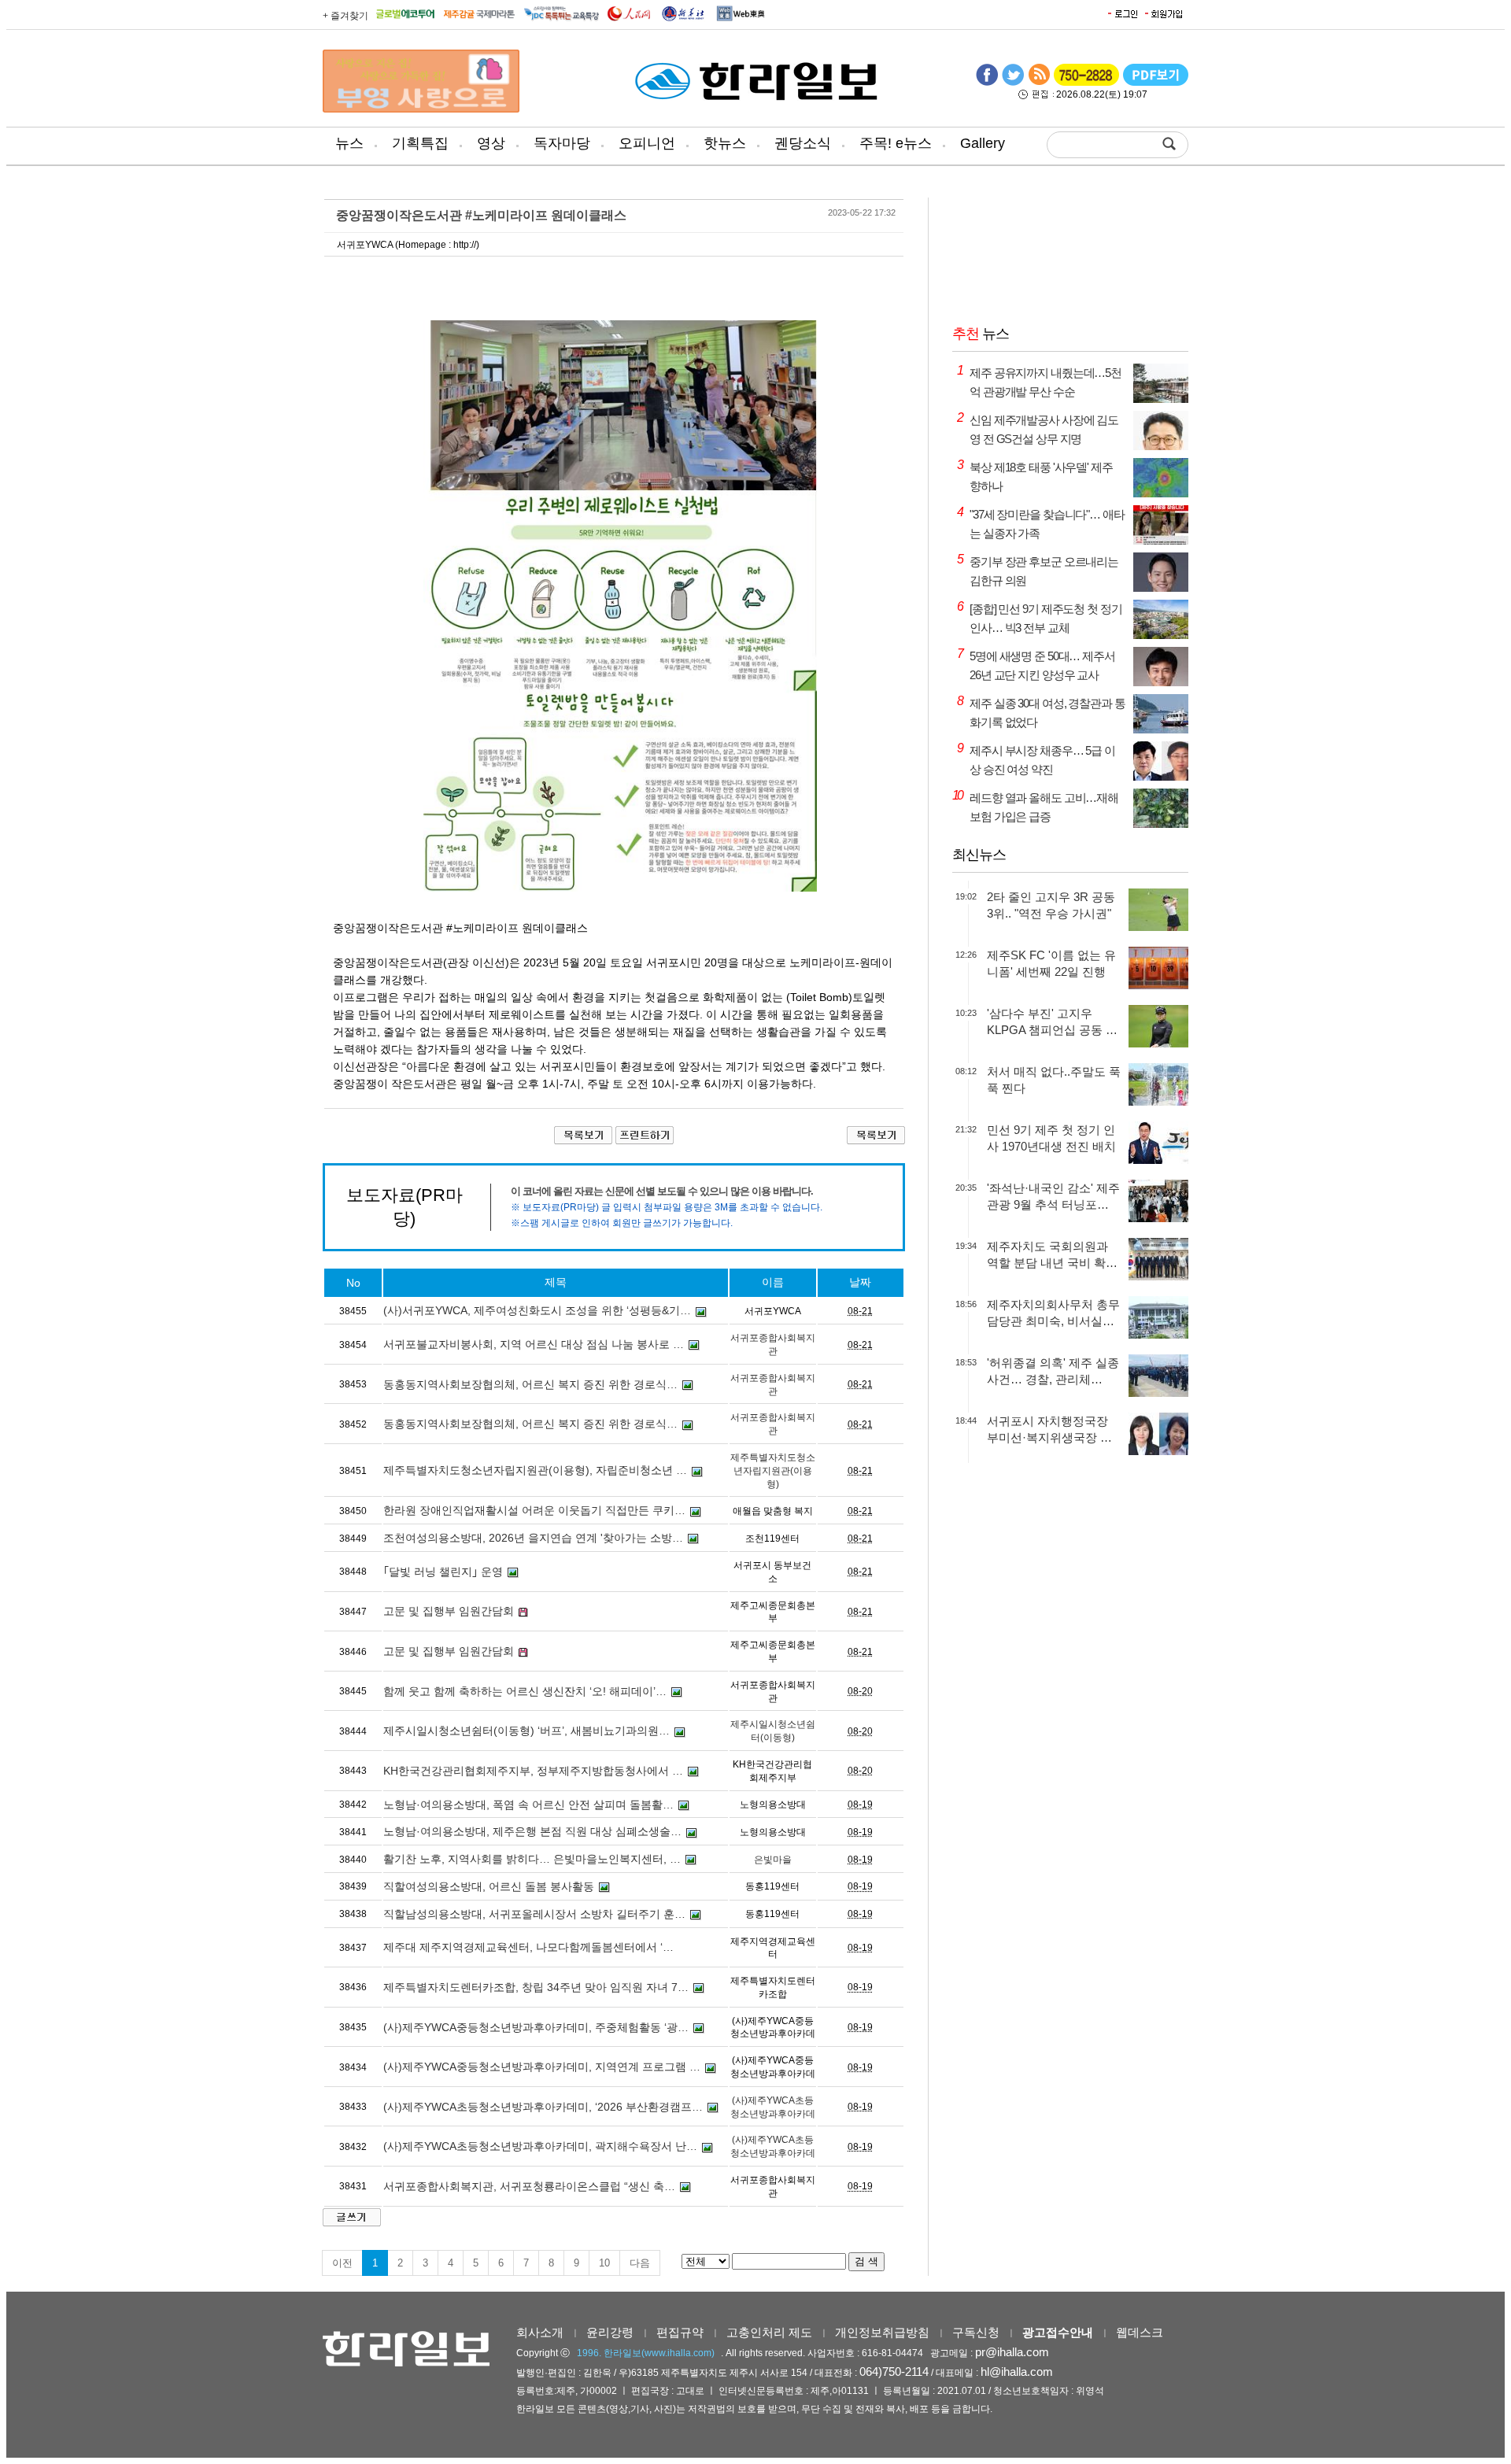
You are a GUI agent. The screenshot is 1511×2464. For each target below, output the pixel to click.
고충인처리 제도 (769, 2332)
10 (604, 2263)
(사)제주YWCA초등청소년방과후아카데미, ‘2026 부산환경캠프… (543, 2107)
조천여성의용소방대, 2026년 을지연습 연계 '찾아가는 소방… (533, 1538)
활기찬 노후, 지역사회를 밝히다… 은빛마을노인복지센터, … (532, 1859)
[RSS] (1039, 83)
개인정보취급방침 (882, 2332)
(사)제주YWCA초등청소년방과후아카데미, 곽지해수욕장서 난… (540, 2146)
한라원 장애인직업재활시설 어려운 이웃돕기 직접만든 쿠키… (534, 1510)
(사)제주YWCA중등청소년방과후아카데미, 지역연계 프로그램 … (542, 2067)
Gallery (983, 143)
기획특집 (420, 143)
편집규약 (680, 2332)
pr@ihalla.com (1012, 2352)
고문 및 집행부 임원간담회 (449, 1611)
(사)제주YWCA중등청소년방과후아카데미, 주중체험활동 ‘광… (536, 2027)
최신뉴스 (979, 855)
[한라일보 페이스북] (987, 83)
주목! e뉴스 (896, 143)
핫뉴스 (725, 143)
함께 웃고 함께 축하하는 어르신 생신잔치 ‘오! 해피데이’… (525, 1691)
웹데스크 (1140, 2332)
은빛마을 (773, 1860)
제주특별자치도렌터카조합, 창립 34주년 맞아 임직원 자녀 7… (536, 1987)
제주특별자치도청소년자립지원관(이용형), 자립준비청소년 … (535, 1470)
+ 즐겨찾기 (345, 16)
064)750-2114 (894, 2372)
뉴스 (349, 143)
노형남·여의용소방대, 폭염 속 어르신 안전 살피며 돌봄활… (528, 1805)
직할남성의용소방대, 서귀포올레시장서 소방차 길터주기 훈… (534, 1914)
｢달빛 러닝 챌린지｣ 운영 (443, 1572)
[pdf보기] (1156, 83)
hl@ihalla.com (1017, 2372)
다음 (640, 2263)
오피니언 (647, 143)
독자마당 (562, 143)
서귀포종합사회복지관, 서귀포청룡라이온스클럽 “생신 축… (529, 2186)
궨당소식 (803, 143)
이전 (342, 2263)
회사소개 (540, 2332)
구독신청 (976, 2332)
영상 (491, 143)
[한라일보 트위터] (1013, 83)
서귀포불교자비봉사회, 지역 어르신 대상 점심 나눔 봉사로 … (534, 1344)
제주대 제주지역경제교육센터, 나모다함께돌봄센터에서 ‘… (528, 1947)
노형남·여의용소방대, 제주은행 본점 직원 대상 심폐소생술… (532, 1831)
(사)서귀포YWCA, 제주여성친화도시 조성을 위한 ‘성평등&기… (537, 1310)
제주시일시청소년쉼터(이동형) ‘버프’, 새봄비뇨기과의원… (526, 1731)
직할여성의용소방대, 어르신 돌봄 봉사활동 (489, 1886)
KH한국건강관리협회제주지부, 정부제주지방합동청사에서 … (533, 1771)
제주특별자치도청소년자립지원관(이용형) (773, 1471)
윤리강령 (610, 2332)
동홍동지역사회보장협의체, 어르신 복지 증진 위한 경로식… (530, 1384)
